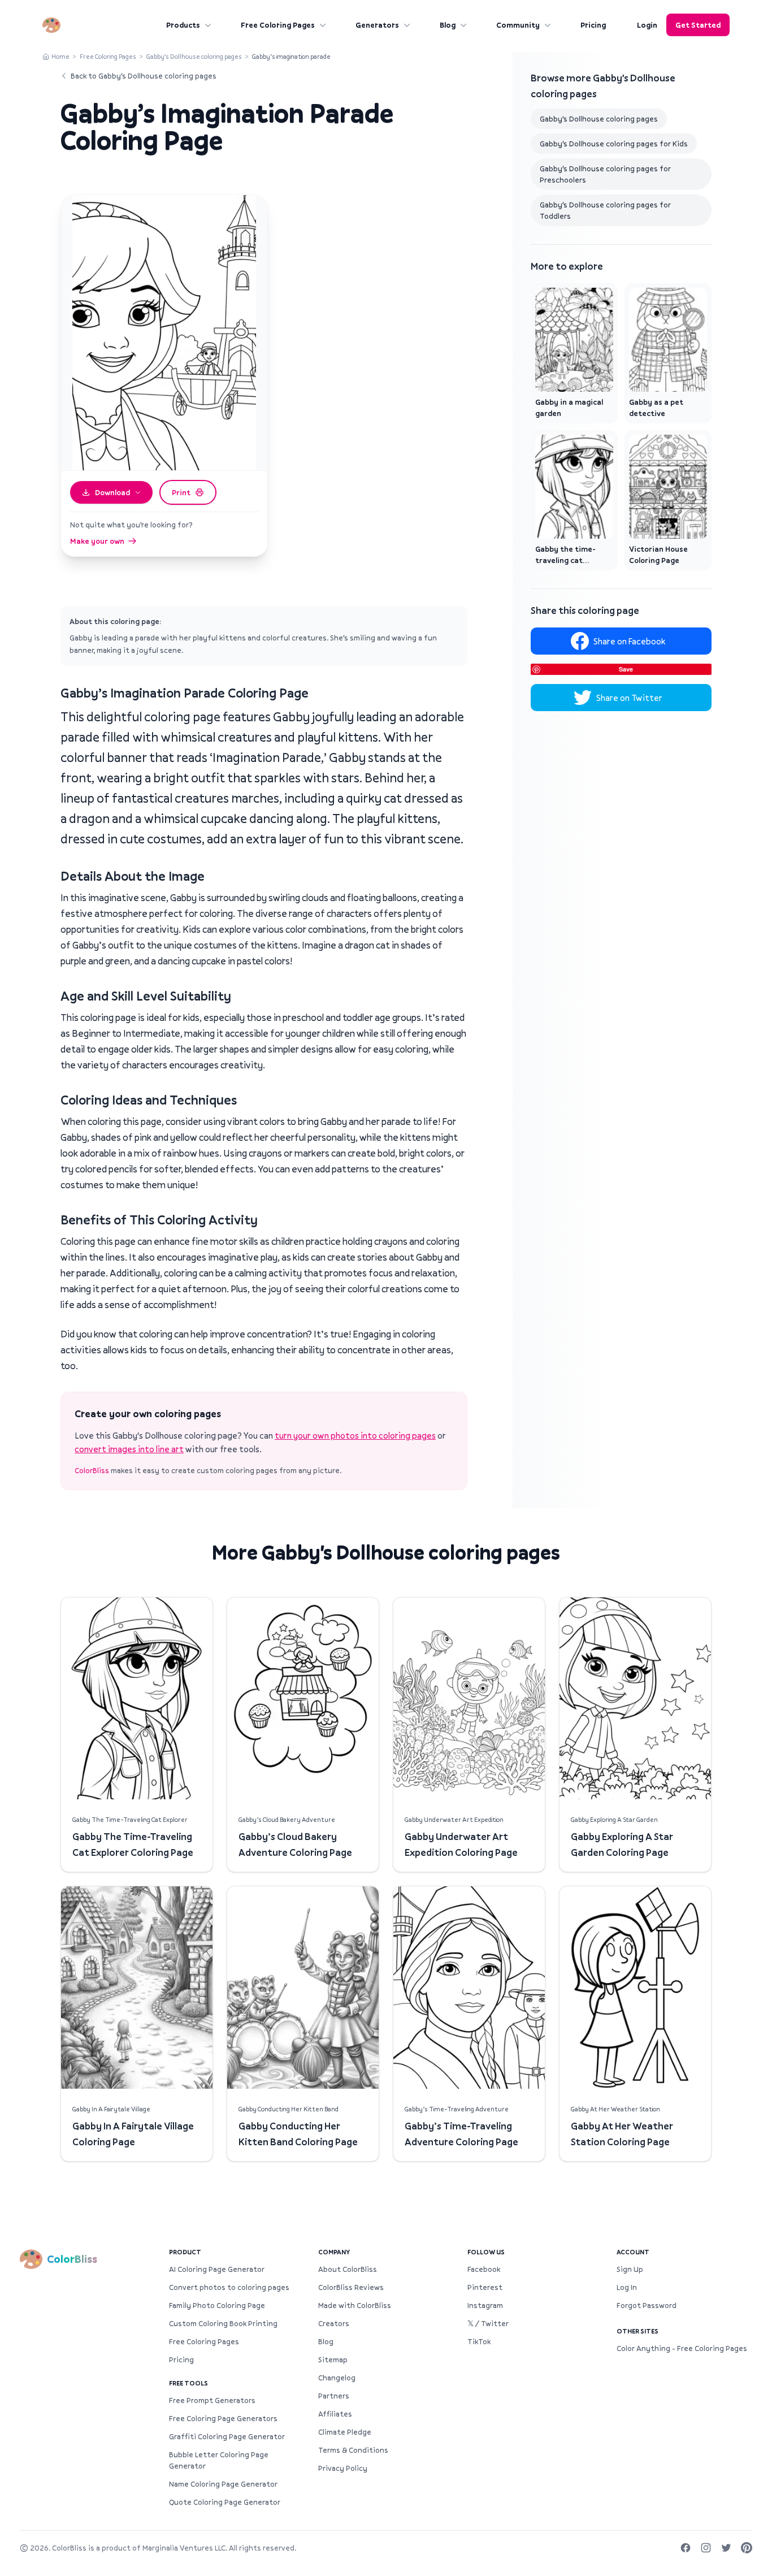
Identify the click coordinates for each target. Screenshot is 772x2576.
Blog (448, 25)
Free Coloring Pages (278, 25)
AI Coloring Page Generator (217, 2269)
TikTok (479, 2341)
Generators (377, 25)
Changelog (337, 2378)
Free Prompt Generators (212, 2400)
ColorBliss (92, 1470)
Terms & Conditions (353, 2450)
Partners (334, 2396)
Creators (334, 2323)
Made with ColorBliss (355, 2305)
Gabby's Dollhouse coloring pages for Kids (614, 144)
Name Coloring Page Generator (223, 2484)
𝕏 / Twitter (488, 2323)
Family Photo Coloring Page (217, 2305)
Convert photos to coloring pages (229, 2287)
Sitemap (333, 2359)
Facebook (484, 2269)
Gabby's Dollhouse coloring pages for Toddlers (605, 210)
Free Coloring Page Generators (223, 2418)
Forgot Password (647, 2305)
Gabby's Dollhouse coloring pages (194, 56)
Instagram (485, 2305)
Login (647, 25)
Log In (627, 2287)
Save (626, 669)
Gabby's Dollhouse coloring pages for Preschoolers (605, 174)
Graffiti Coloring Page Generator (227, 2436)
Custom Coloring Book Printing (223, 2323)
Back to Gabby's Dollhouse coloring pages (144, 76)
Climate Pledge (345, 2432)
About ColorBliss (348, 2269)
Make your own (97, 541)
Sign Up (630, 2269)
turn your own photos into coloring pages (355, 1435)
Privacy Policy (343, 2468)
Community (518, 25)
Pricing (593, 25)
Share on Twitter (629, 698)
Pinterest (485, 2287)
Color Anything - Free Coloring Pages (682, 2348)
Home (60, 56)
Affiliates (335, 2414)
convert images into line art (129, 1449)
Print (181, 492)
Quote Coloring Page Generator (225, 2502)
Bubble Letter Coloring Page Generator (219, 2460)
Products (183, 25)
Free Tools (188, 2383)
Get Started (698, 25)
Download (112, 492)
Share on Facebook (629, 641)
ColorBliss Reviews (351, 2287)
